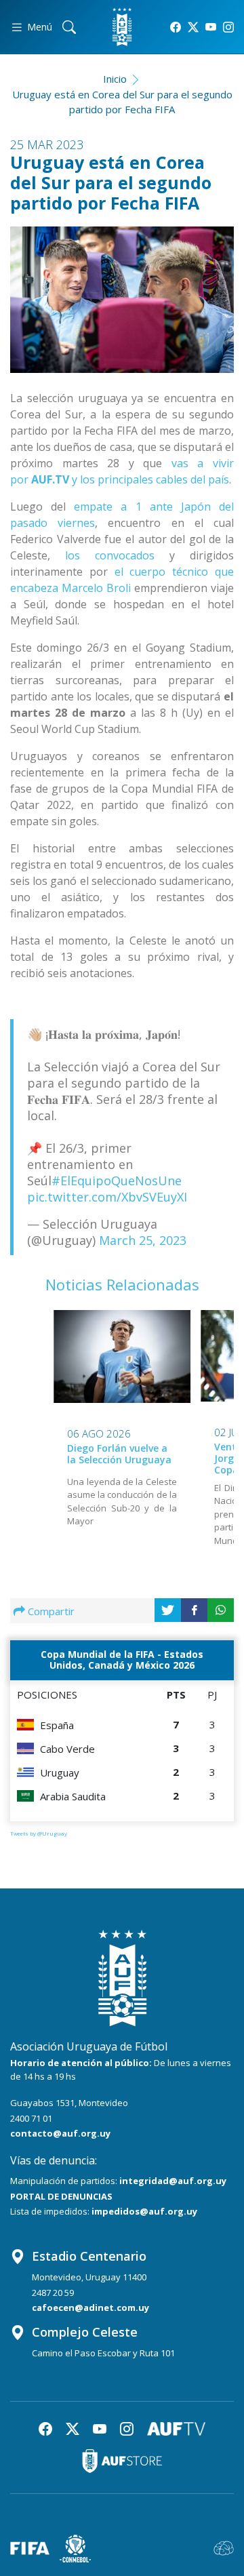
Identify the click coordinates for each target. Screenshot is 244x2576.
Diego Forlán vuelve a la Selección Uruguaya (119, 1454)
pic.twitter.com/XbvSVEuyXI (107, 1197)
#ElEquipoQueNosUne (117, 1181)
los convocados (110, 555)
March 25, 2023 (143, 1240)
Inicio (115, 79)
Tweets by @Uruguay (39, 1833)
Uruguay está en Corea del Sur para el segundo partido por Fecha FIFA (122, 102)
